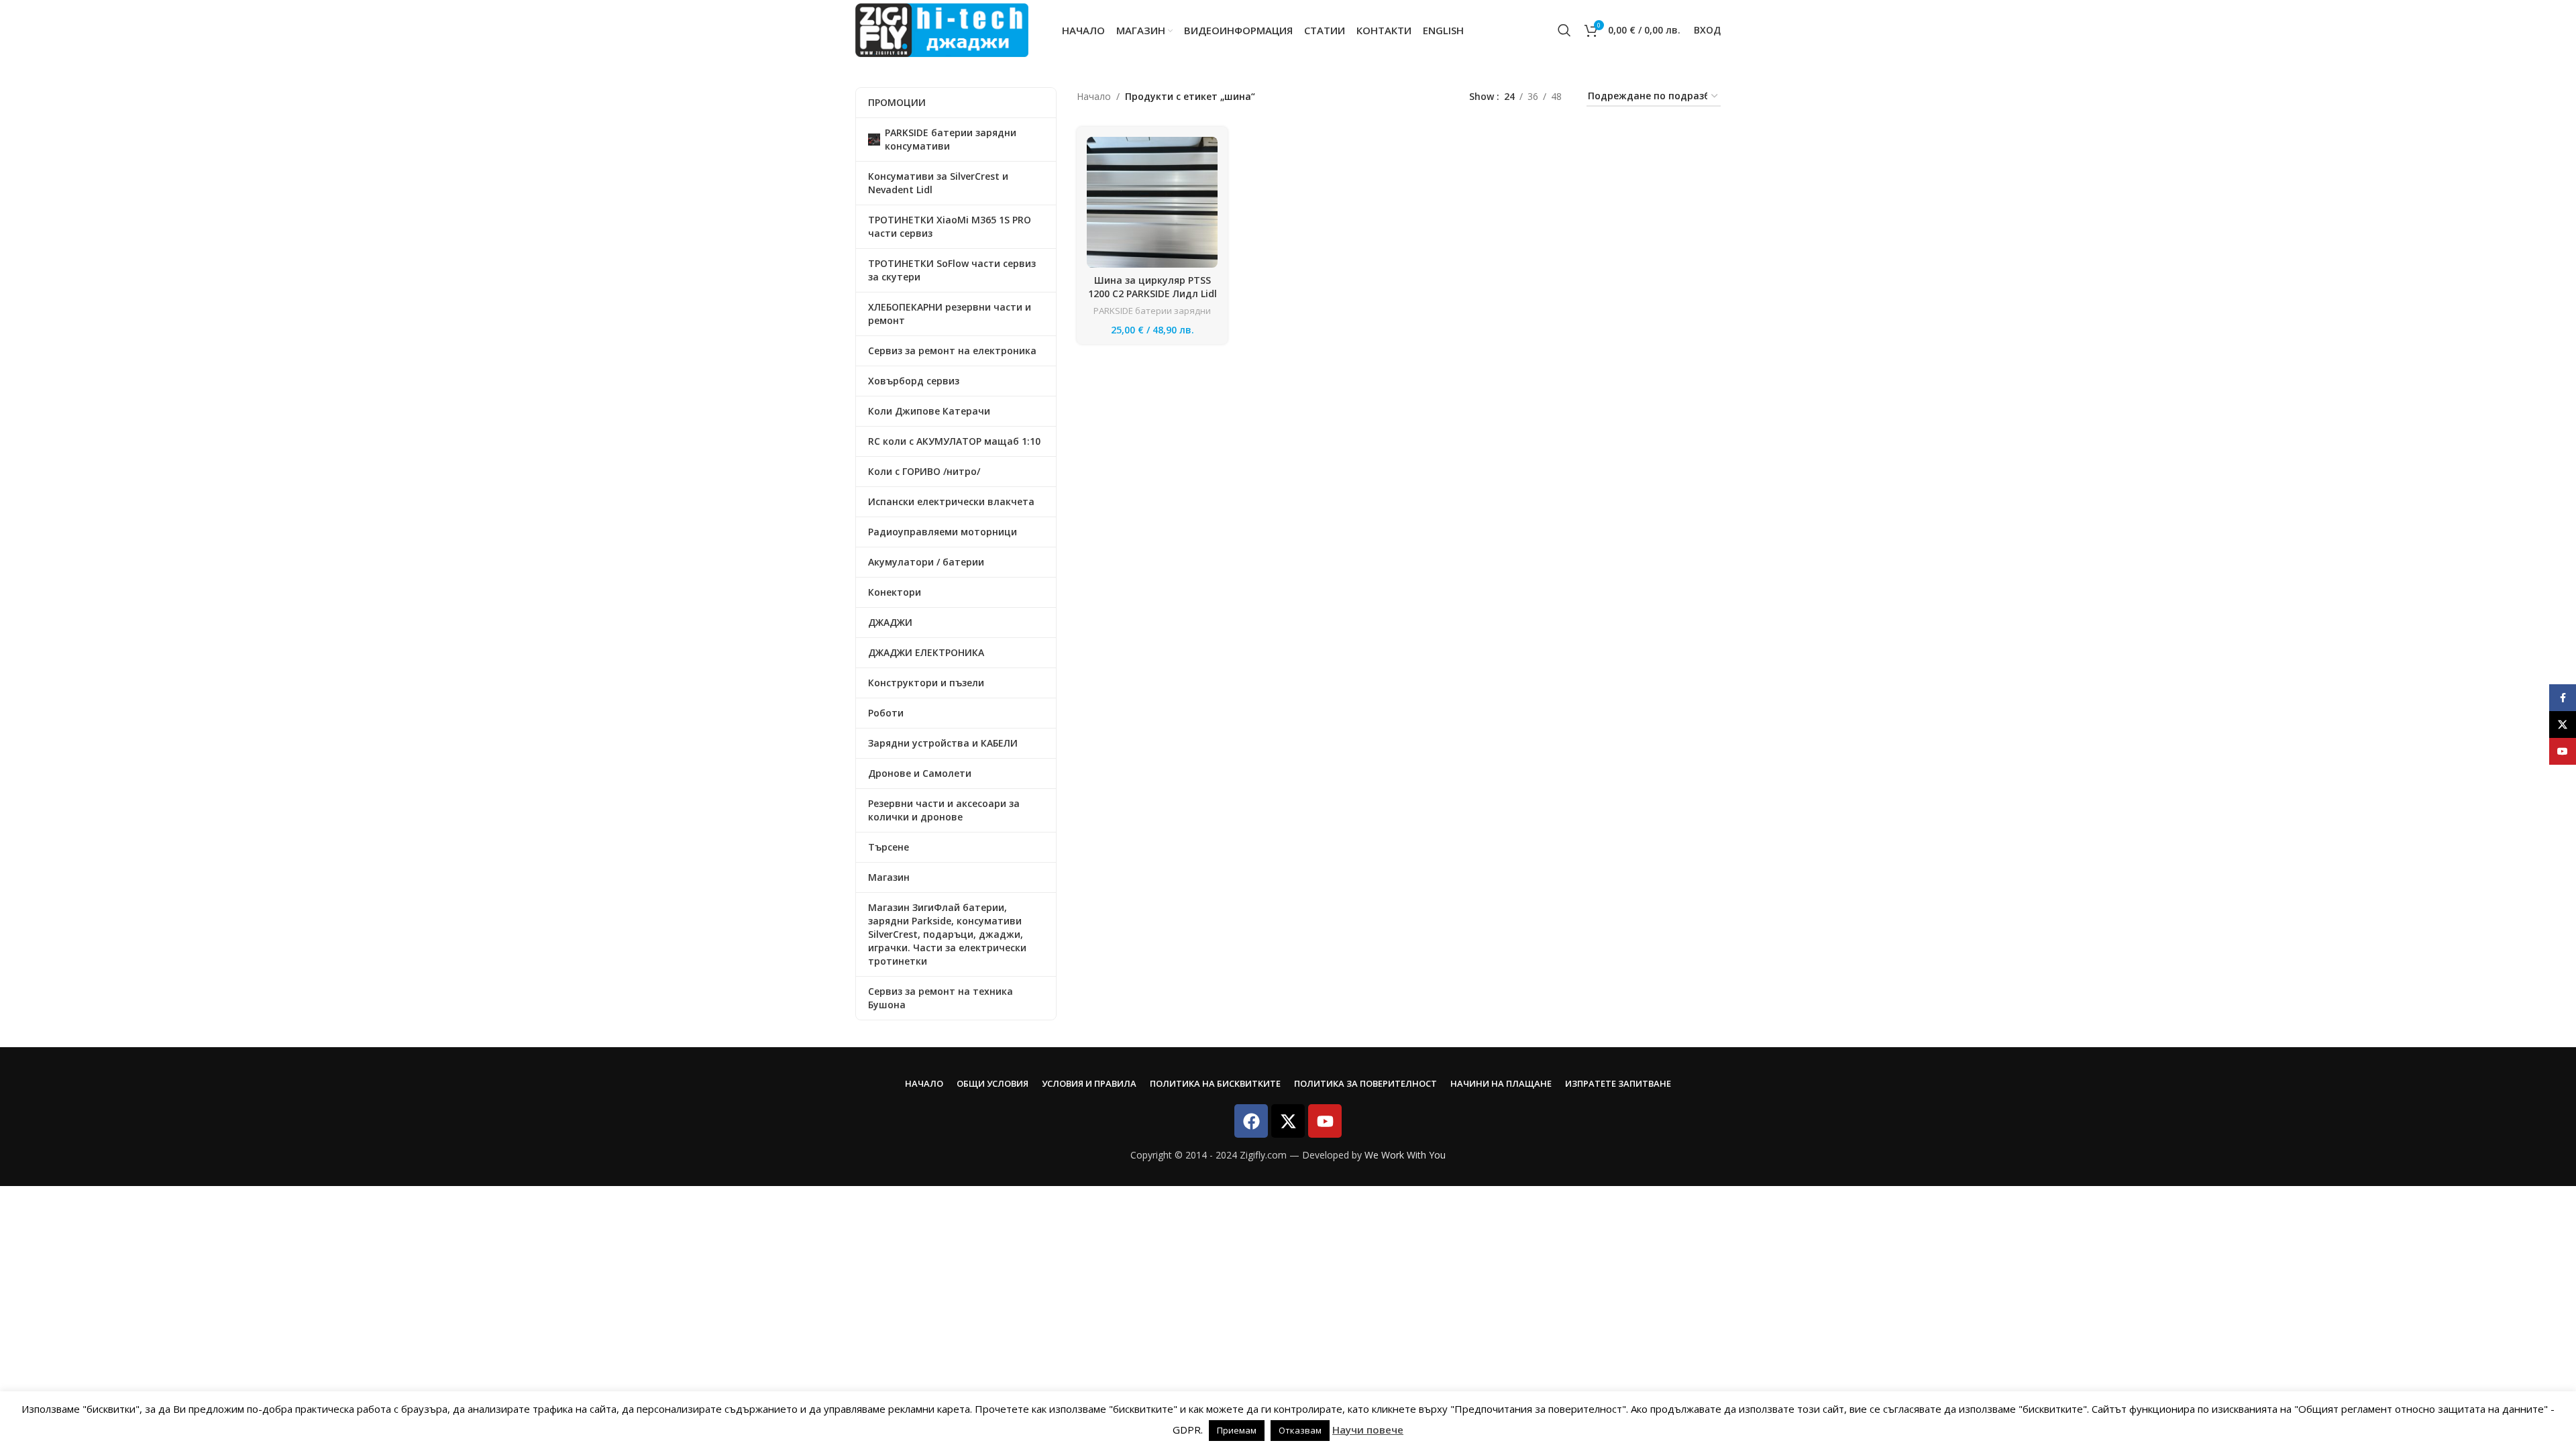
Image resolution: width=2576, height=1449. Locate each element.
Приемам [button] (1237, 1430)
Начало (1094, 96)
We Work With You (1405, 1155)
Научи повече (1368, 1430)
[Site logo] (942, 29)
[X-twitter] (1288, 1121)
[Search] (1564, 30)
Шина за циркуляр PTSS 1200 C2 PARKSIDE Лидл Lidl (1152, 287)
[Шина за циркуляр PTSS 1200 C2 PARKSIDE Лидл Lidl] (1152, 202)
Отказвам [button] (1300, 1430)
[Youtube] (1325, 1121)
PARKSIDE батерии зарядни (1152, 311)
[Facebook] (1251, 1121)
